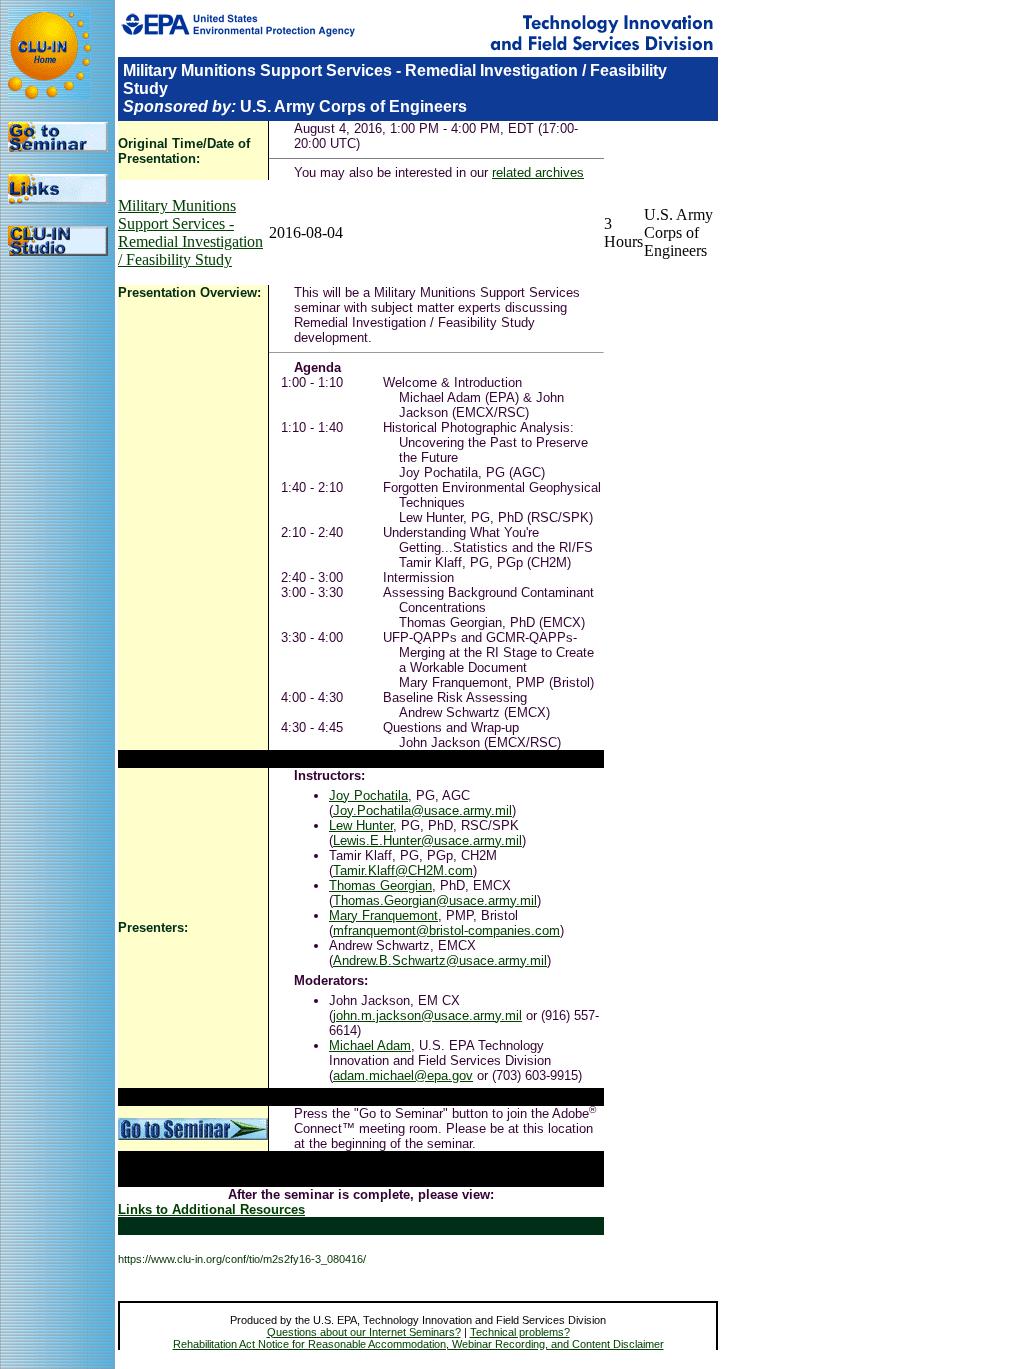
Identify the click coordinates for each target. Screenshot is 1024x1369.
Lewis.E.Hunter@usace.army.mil (427, 840)
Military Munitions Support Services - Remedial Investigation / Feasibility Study (190, 232)
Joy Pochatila (368, 795)
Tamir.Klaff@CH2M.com (403, 870)
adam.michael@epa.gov (403, 1075)
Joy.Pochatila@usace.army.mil (422, 810)
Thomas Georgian (380, 885)
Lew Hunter (361, 825)
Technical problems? (520, 1332)
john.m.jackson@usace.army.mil (427, 1015)
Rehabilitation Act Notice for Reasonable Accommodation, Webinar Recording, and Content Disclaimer (418, 1344)
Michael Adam (370, 1045)
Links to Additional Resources (211, 1209)
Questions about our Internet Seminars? (364, 1332)
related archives (538, 172)
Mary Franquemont (383, 915)
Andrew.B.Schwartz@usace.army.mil (440, 960)
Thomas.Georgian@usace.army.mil (435, 900)
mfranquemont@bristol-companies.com (446, 930)
